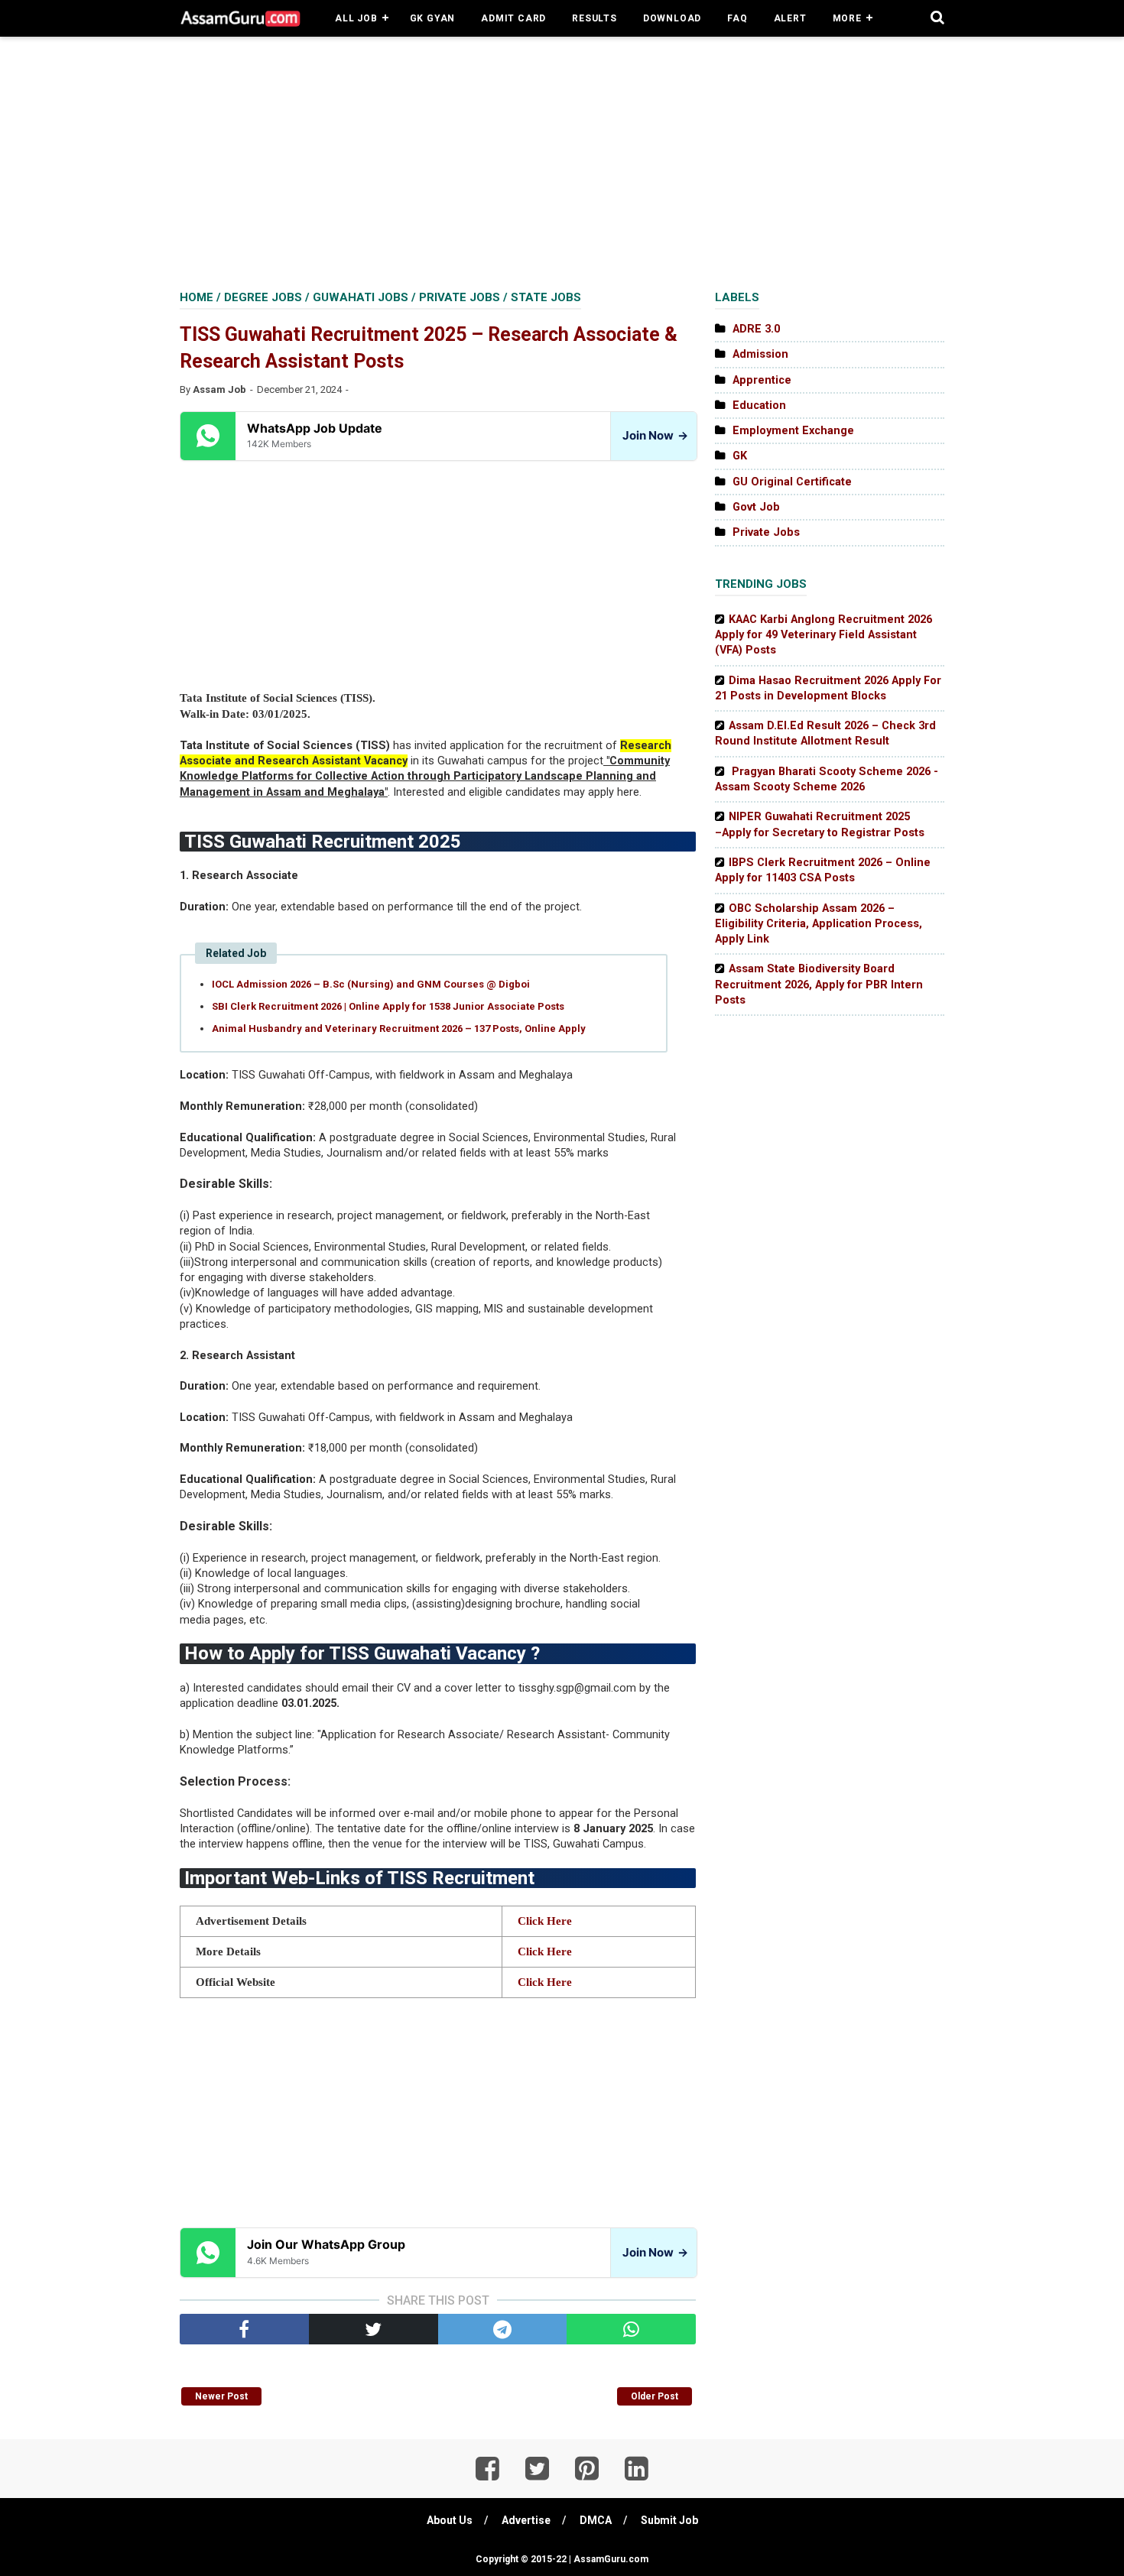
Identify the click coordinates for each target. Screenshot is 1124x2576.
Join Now (655, 435)
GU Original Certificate (792, 482)
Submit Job (669, 2520)
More (847, 18)
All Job (356, 18)
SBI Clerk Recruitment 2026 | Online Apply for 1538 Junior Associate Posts (388, 1006)
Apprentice (762, 380)
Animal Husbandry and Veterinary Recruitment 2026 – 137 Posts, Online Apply (399, 1028)
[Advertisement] (562, 161)
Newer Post (221, 2396)
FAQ (737, 18)
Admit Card (513, 18)
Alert (790, 18)
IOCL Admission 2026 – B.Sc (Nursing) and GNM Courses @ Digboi (371, 984)
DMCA (596, 2520)
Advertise (526, 2520)
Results (594, 18)
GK (740, 456)
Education (759, 406)
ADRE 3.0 (756, 329)
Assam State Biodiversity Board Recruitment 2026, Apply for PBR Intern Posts (819, 985)
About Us (450, 2520)
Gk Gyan (433, 18)
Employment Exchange (793, 431)
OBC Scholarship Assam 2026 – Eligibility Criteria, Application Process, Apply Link (819, 924)
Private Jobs (766, 532)
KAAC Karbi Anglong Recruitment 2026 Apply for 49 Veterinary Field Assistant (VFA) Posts (824, 635)
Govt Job (756, 507)
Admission (760, 354)
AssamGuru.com (610, 2559)
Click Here (545, 1921)
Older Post (655, 2396)
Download (672, 18)
